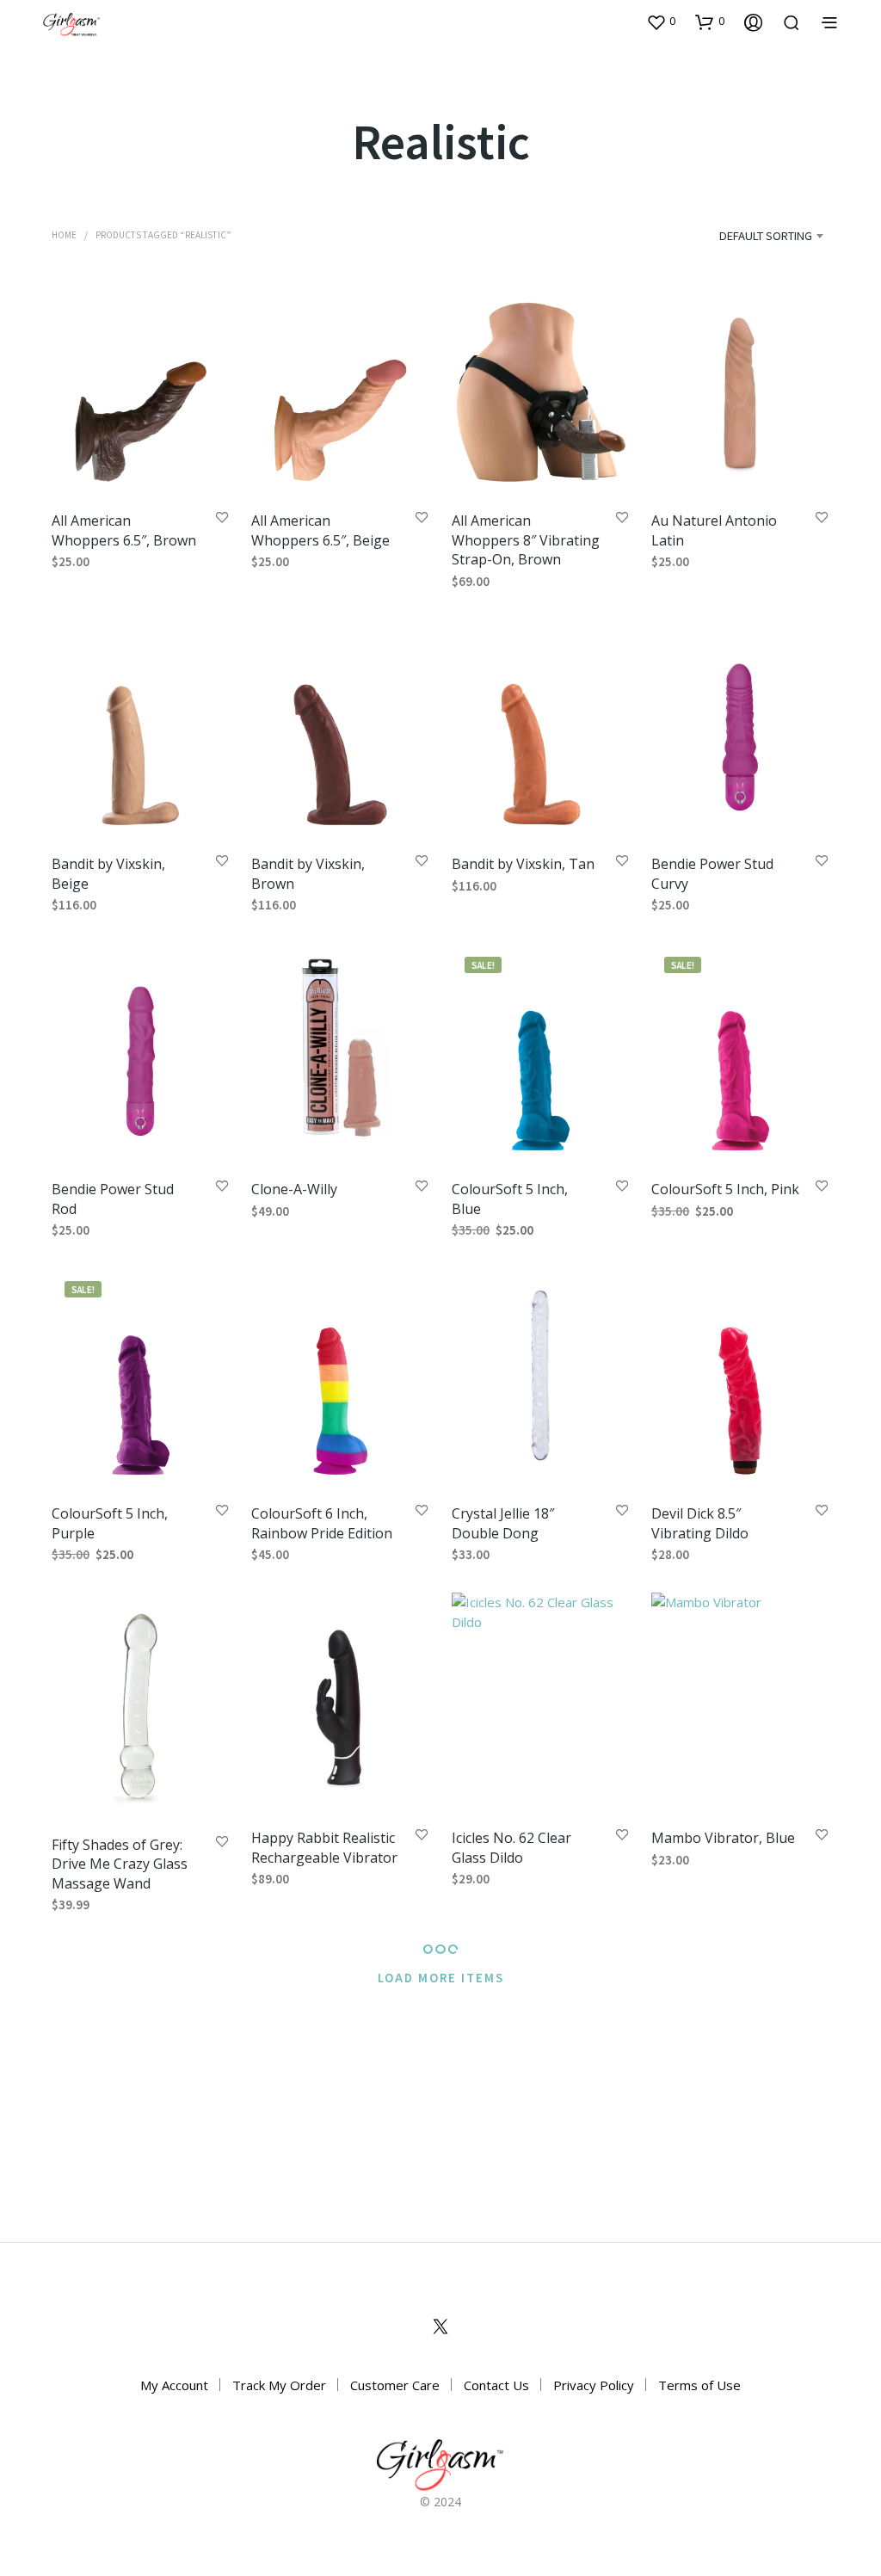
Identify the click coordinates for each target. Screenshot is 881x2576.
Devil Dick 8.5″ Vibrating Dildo (700, 1523)
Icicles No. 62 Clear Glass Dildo (511, 1848)
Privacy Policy (594, 2385)
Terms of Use (699, 2385)
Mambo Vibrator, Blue (723, 1839)
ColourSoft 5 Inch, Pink (725, 1189)
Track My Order (279, 2385)
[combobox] (743, 236)
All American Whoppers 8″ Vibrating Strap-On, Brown (526, 540)
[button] (661, 22)
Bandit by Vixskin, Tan (523, 865)
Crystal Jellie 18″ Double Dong (503, 1523)
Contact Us (496, 2385)
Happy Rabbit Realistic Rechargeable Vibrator (324, 1848)
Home (64, 234)
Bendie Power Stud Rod (113, 1199)
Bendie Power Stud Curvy (712, 874)
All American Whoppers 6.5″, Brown (124, 530)
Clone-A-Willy (294, 1189)
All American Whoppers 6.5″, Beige (320, 530)
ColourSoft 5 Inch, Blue (510, 1199)
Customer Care (395, 2385)
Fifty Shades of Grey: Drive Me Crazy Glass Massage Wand (120, 1864)
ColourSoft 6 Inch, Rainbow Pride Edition (322, 1523)
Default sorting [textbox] (766, 235)
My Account (174, 2385)
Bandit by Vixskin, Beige (108, 874)
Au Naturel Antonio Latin (714, 530)
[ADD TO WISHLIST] (222, 518)
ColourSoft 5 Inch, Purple (110, 1523)
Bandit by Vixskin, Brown (308, 874)
